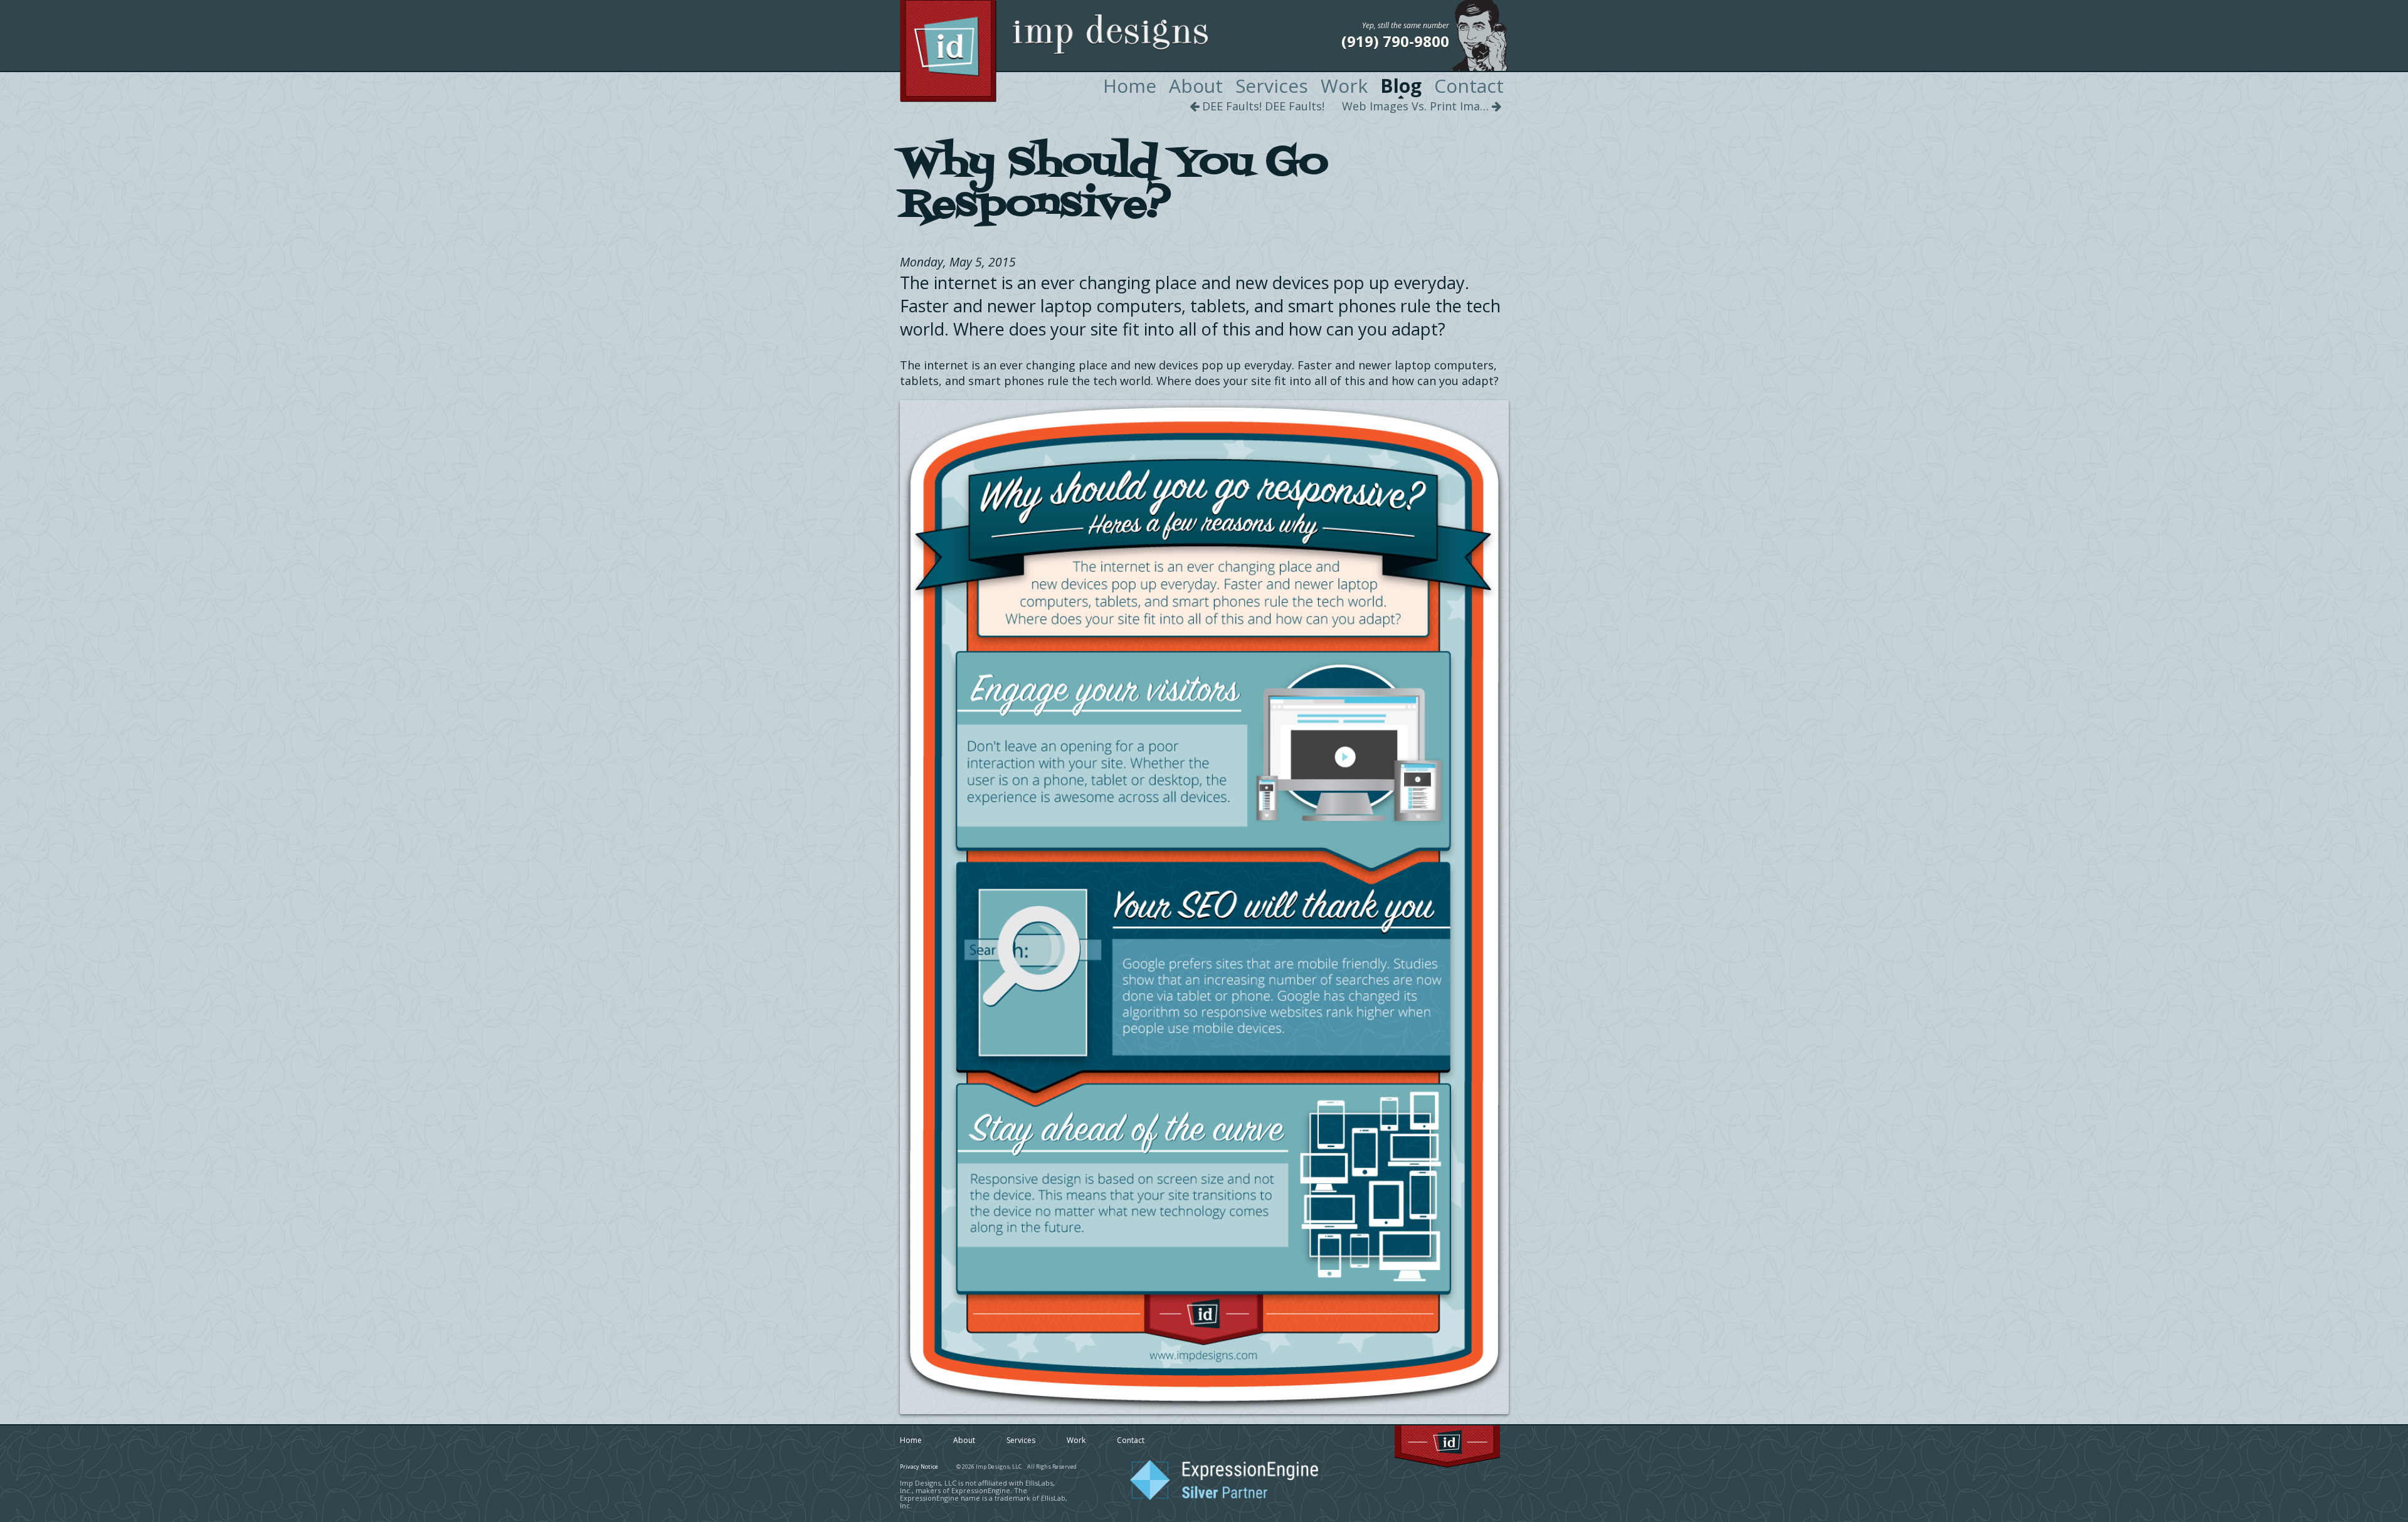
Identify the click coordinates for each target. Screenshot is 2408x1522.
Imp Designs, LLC (1081, 51)
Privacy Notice (919, 1467)
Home (1130, 86)
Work (1344, 86)
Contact (1469, 86)
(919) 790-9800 (1395, 41)
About (1196, 86)
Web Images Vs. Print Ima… (1417, 106)
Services (1272, 86)
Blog (1401, 86)
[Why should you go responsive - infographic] (1204, 907)
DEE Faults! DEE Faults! (1262, 106)
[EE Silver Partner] (1224, 1498)
